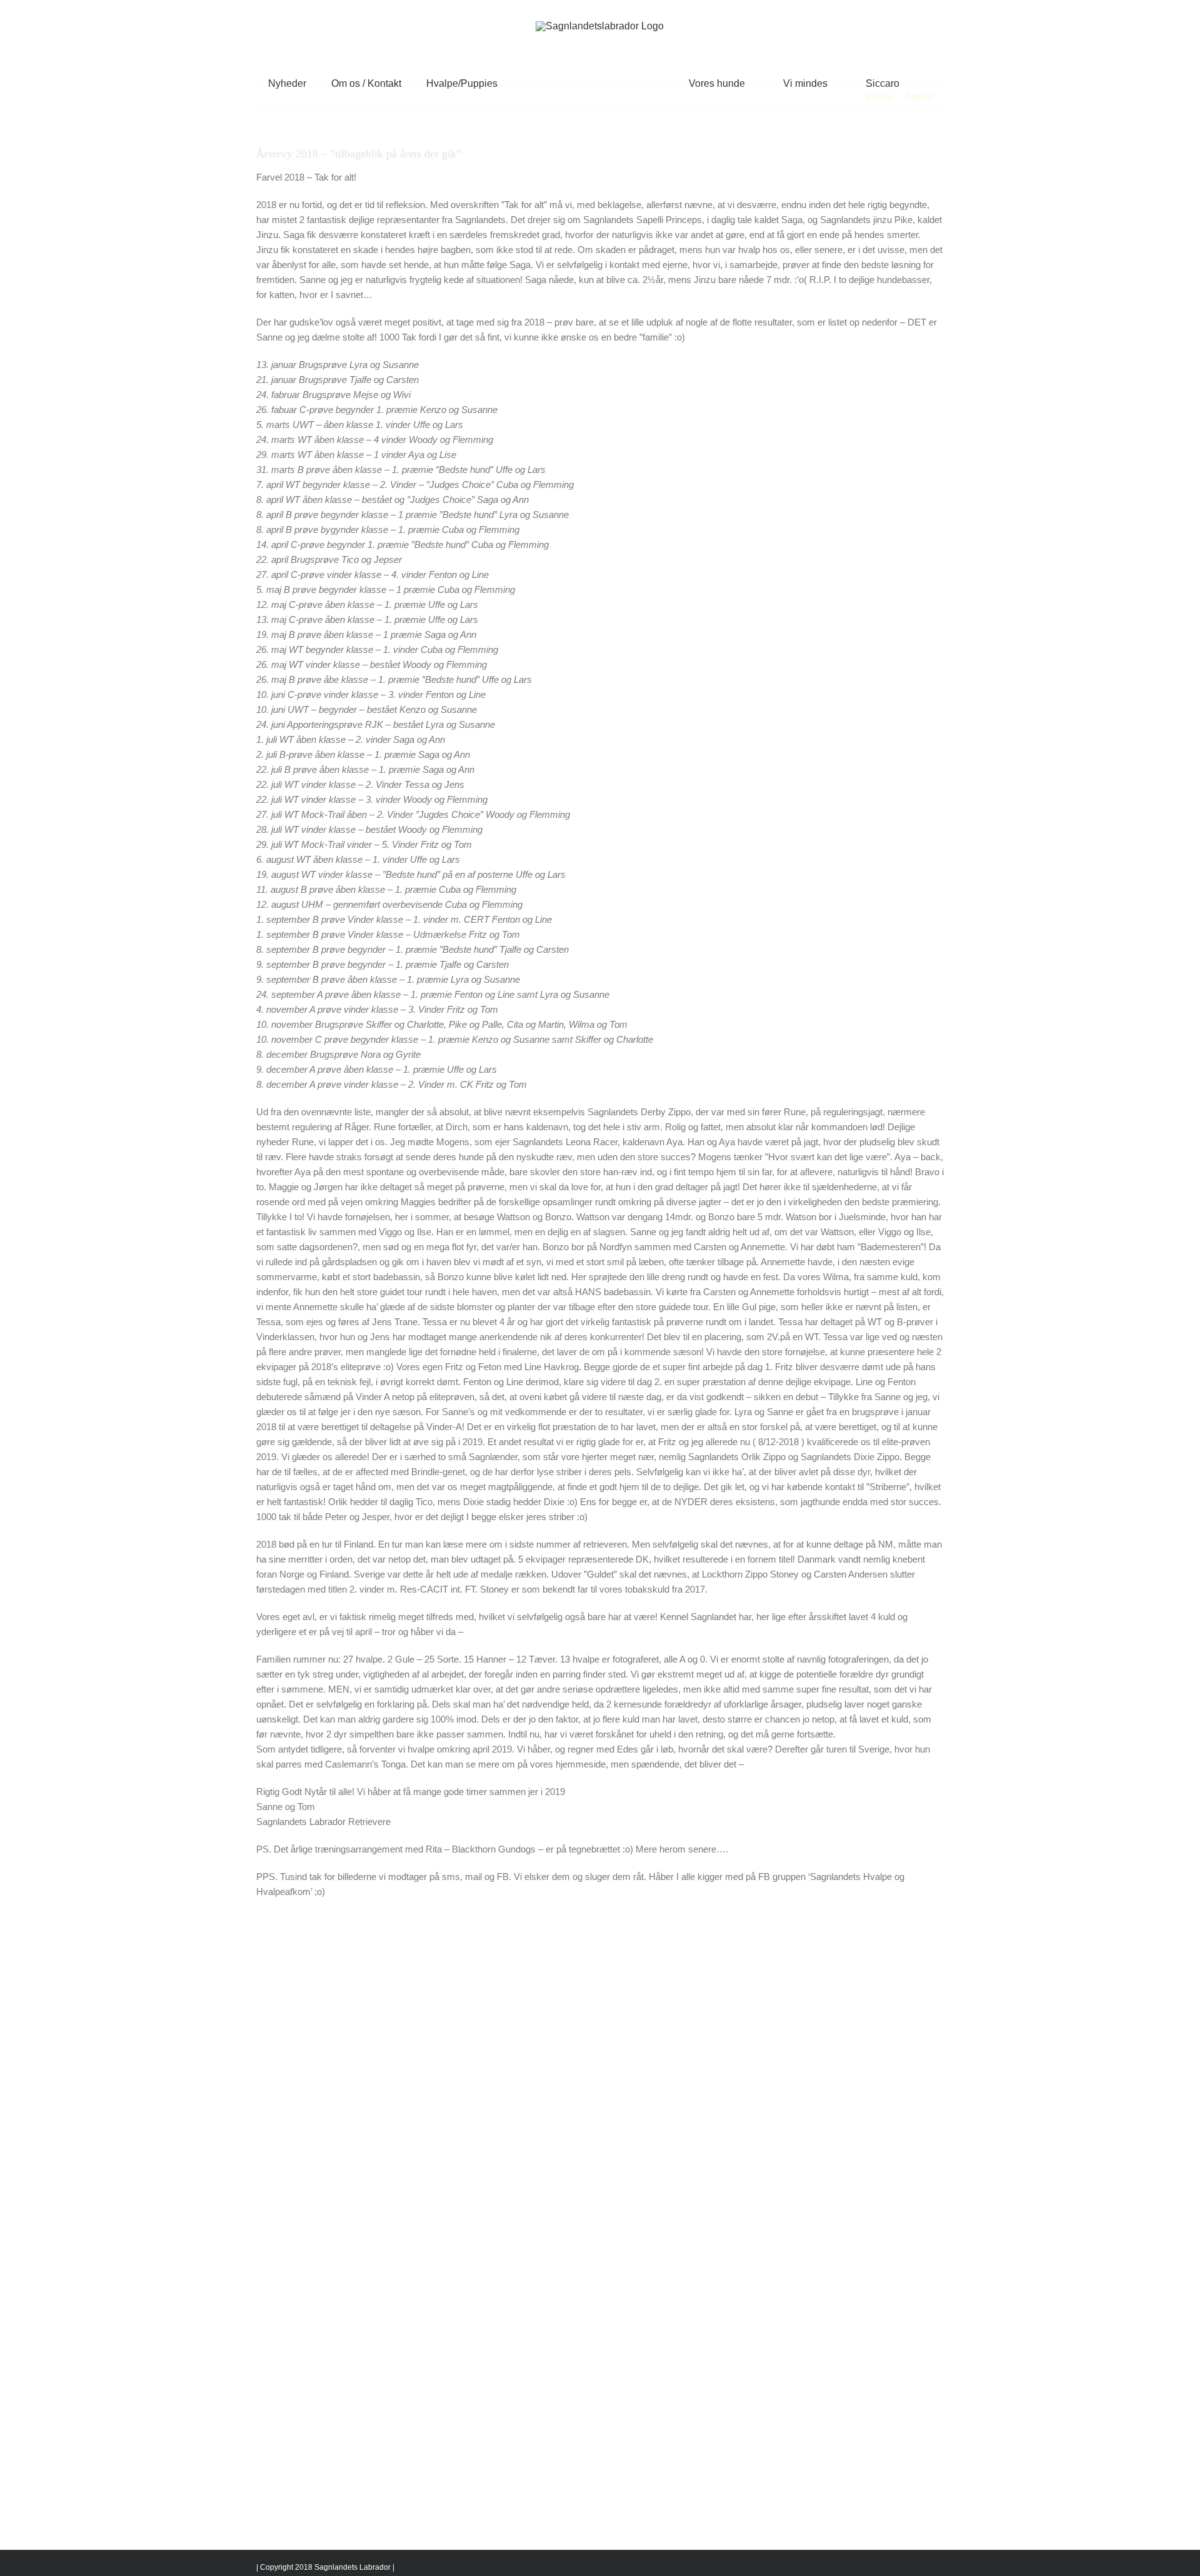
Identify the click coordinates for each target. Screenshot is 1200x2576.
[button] (887, 83)
